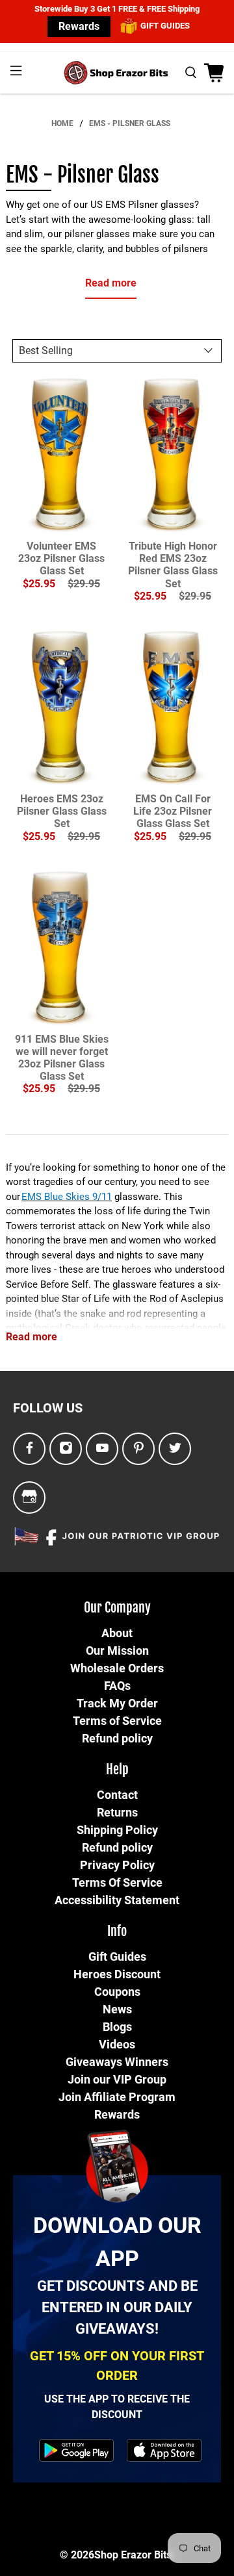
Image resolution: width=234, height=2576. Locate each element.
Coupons (117, 1992)
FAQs (117, 1686)
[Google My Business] (29, 1497)
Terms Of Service (117, 1882)
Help (117, 1769)
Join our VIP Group (117, 2079)
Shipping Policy (117, 1830)
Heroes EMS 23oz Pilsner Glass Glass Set (62, 811)
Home (62, 123)
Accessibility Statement (117, 1900)
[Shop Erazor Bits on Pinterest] (139, 1448)
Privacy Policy (117, 1865)
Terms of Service (117, 1721)
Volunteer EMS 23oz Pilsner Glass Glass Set (61, 558)
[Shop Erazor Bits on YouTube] (102, 1448)
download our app (117, 2242)
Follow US (48, 1408)
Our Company (117, 1608)
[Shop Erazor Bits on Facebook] (30, 1448)
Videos (117, 2044)
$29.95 (84, 584)
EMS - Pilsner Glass (130, 123)
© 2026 (77, 2555)
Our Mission (117, 1651)
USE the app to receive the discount (117, 2407)
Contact (117, 1795)
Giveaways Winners (117, 2062)
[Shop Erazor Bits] (117, 73)
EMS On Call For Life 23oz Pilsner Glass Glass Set (173, 811)
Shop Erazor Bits (133, 2555)
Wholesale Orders (117, 1668)
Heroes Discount (117, 1974)
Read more (111, 283)
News (117, 2009)
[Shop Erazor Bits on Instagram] (66, 1448)
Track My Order (117, 1703)
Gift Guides (117, 1957)
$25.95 (39, 584)
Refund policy (117, 1738)
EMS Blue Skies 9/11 (67, 1197)
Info (117, 1931)
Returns (117, 1812)
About (117, 1633)
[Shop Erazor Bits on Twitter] (175, 1448)
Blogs (117, 2027)
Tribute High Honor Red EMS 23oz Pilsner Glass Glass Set (173, 565)
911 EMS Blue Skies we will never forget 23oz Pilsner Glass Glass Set (62, 1058)
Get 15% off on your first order (117, 2366)
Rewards (79, 26)
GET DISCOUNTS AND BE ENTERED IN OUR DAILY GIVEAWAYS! (117, 2307)
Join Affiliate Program (117, 2097)
